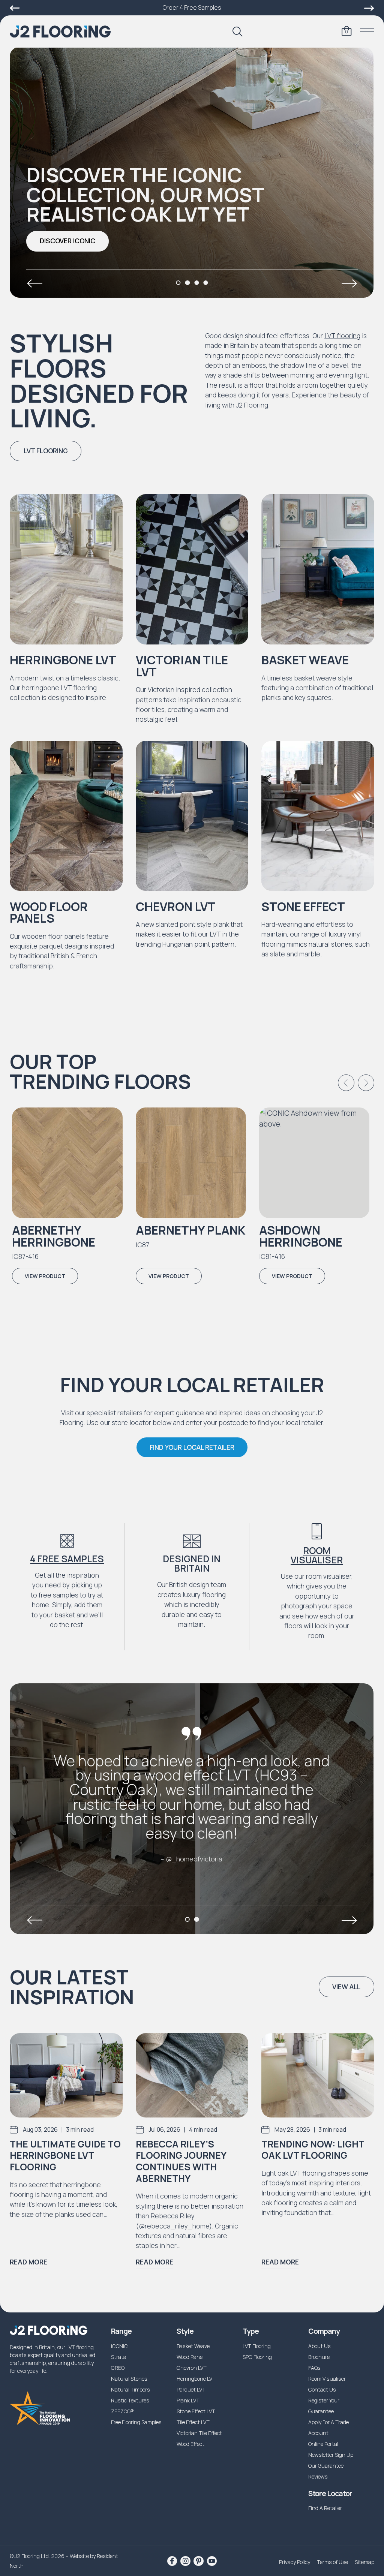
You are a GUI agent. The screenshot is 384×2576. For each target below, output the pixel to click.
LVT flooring (342, 336)
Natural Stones (129, 2379)
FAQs (314, 2368)
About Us (319, 2346)
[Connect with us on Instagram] (185, 2561)
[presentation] (34, 283)
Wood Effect (190, 2444)
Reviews (318, 2476)
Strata (119, 2357)
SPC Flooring (257, 2357)
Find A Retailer (325, 2508)
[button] (67, 241)
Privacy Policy (295, 2562)
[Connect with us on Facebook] (172, 2561)
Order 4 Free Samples (192, 7)
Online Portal (323, 2444)
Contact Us (322, 2389)
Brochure (319, 2357)
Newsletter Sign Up (331, 2455)
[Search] (237, 31)
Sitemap (364, 2562)
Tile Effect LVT (193, 2422)
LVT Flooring (257, 2346)
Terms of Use (332, 2562)
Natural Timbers (130, 2389)
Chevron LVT (192, 2368)
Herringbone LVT (196, 2379)
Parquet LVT (191, 2389)
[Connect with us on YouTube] (212, 2561)
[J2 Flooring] (60, 32)
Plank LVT (188, 2400)
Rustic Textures (130, 2400)
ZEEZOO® (122, 2411)
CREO (118, 2368)
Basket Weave (193, 2346)
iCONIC (119, 2346)
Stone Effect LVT (196, 2411)
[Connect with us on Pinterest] (198, 2561)
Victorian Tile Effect (199, 2433)
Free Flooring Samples (136, 2422)
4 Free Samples (67, 1559)
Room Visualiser (317, 1555)
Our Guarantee (326, 2466)
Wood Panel (190, 2357)
